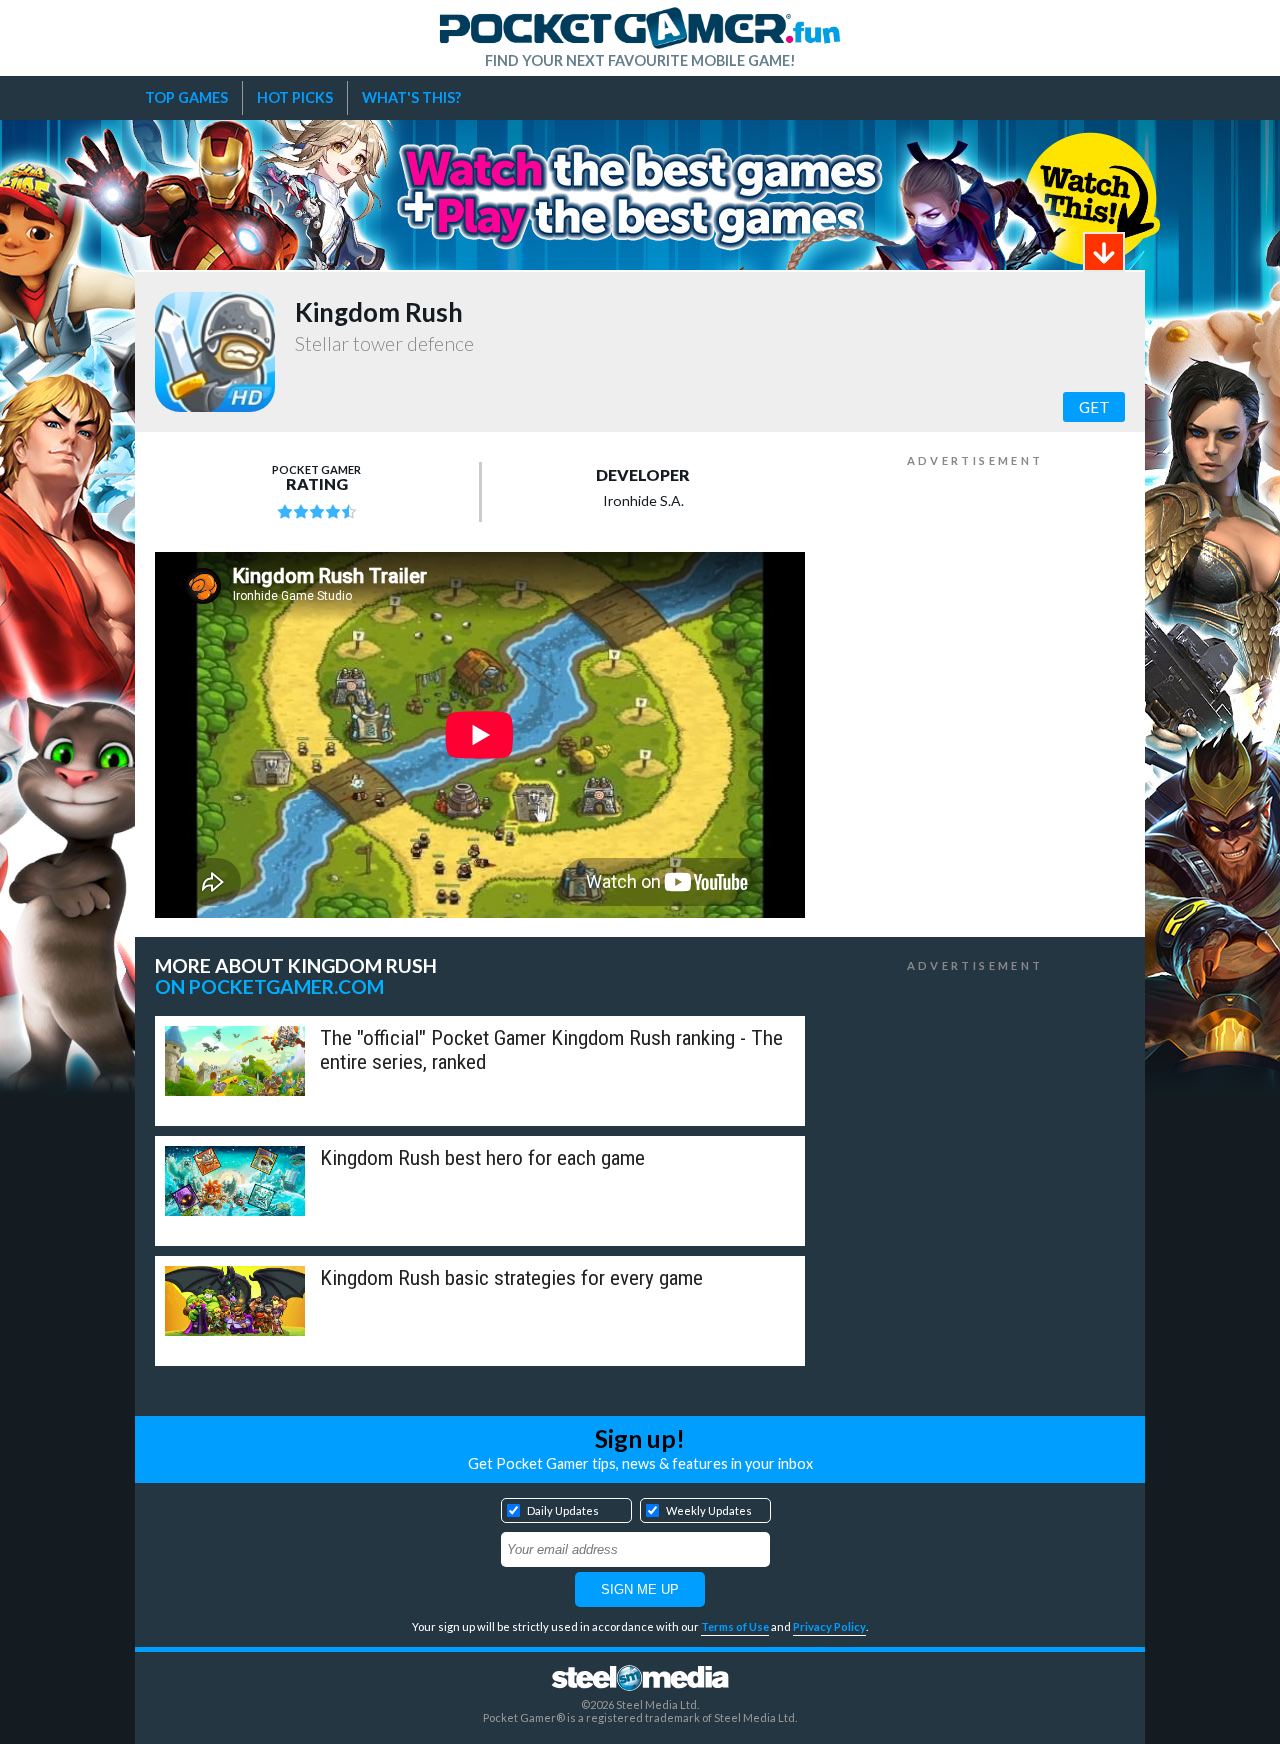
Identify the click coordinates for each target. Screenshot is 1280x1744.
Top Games (186, 97)
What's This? (411, 97)
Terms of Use (735, 1626)
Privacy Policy (829, 1626)
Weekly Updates (709, 1510)
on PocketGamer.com (269, 987)
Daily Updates (563, 1510)
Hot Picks (295, 97)
